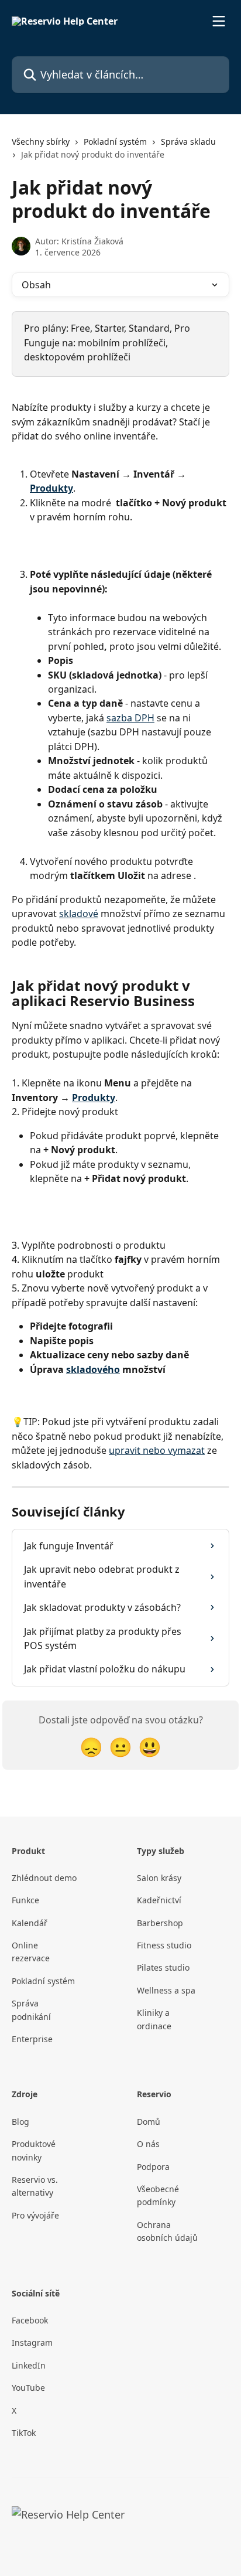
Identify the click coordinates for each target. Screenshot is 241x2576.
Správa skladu (188, 142)
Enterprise (32, 2039)
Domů (149, 2122)
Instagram (32, 2342)
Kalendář (30, 1923)
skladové (79, 914)
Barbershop (160, 1923)
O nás (148, 2144)
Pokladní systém (115, 142)
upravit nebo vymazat (157, 1450)
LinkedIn (29, 2365)
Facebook (30, 2320)
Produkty (51, 488)
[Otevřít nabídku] (219, 21)
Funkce (25, 1900)
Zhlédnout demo (44, 1878)
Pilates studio (163, 1967)
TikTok (24, 2433)
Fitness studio (164, 1945)
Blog (20, 2122)
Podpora (153, 2167)
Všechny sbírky (41, 142)
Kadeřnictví (159, 1900)
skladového (93, 1369)
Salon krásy (159, 1878)
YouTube (28, 2388)
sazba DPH (130, 718)
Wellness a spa (166, 1990)
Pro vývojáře (35, 2215)
